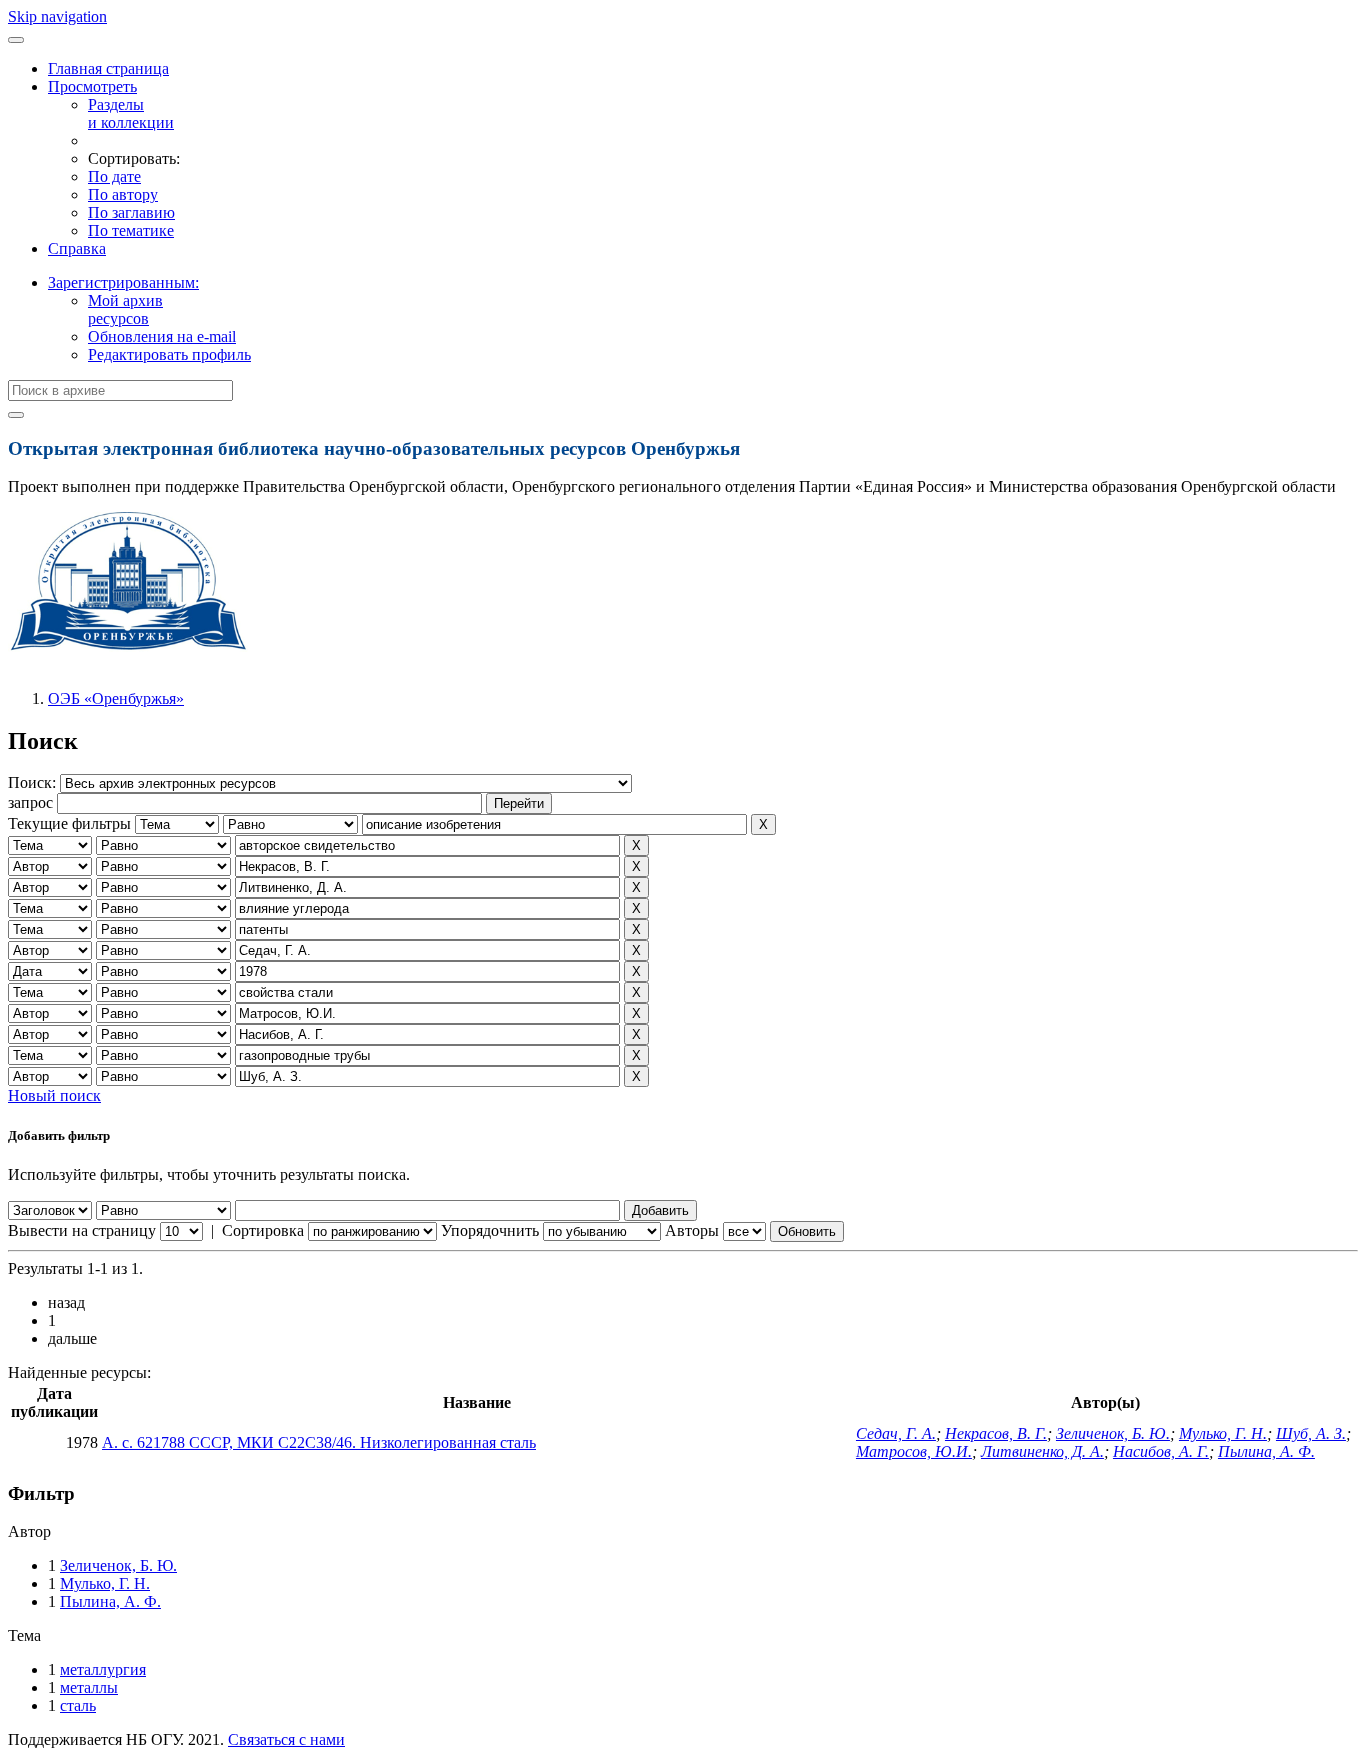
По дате (114, 176)
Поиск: (34, 782)
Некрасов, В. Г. (996, 1433)
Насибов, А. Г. (1161, 1451)
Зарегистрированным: (123, 282)
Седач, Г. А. (896, 1433)
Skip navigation (57, 16)
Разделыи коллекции (131, 113)
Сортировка (263, 1230)
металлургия (103, 1669)
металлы (89, 1687)
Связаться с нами (286, 1739)
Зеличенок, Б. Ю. (1113, 1433)
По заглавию (131, 212)
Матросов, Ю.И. (914, 1451)
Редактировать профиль (169, 354)
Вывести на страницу (82, 1230)
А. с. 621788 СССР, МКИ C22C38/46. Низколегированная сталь (319, 1442)
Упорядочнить (490, 1230)
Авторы (692, 1230)
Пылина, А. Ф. (1266, 1451)
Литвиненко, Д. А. (1042, 1451)
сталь (78, 1705)
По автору (123, 194)
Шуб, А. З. (1311, 1433)
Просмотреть (92, 86)
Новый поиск (54, 1095)
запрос (30, 802)
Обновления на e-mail (162, 336)
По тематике (131, 230)
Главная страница (108, 68)
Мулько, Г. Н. (1223, 1433)
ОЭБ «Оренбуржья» (116, 698)
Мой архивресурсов (125, 309)
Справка (77, 248)
